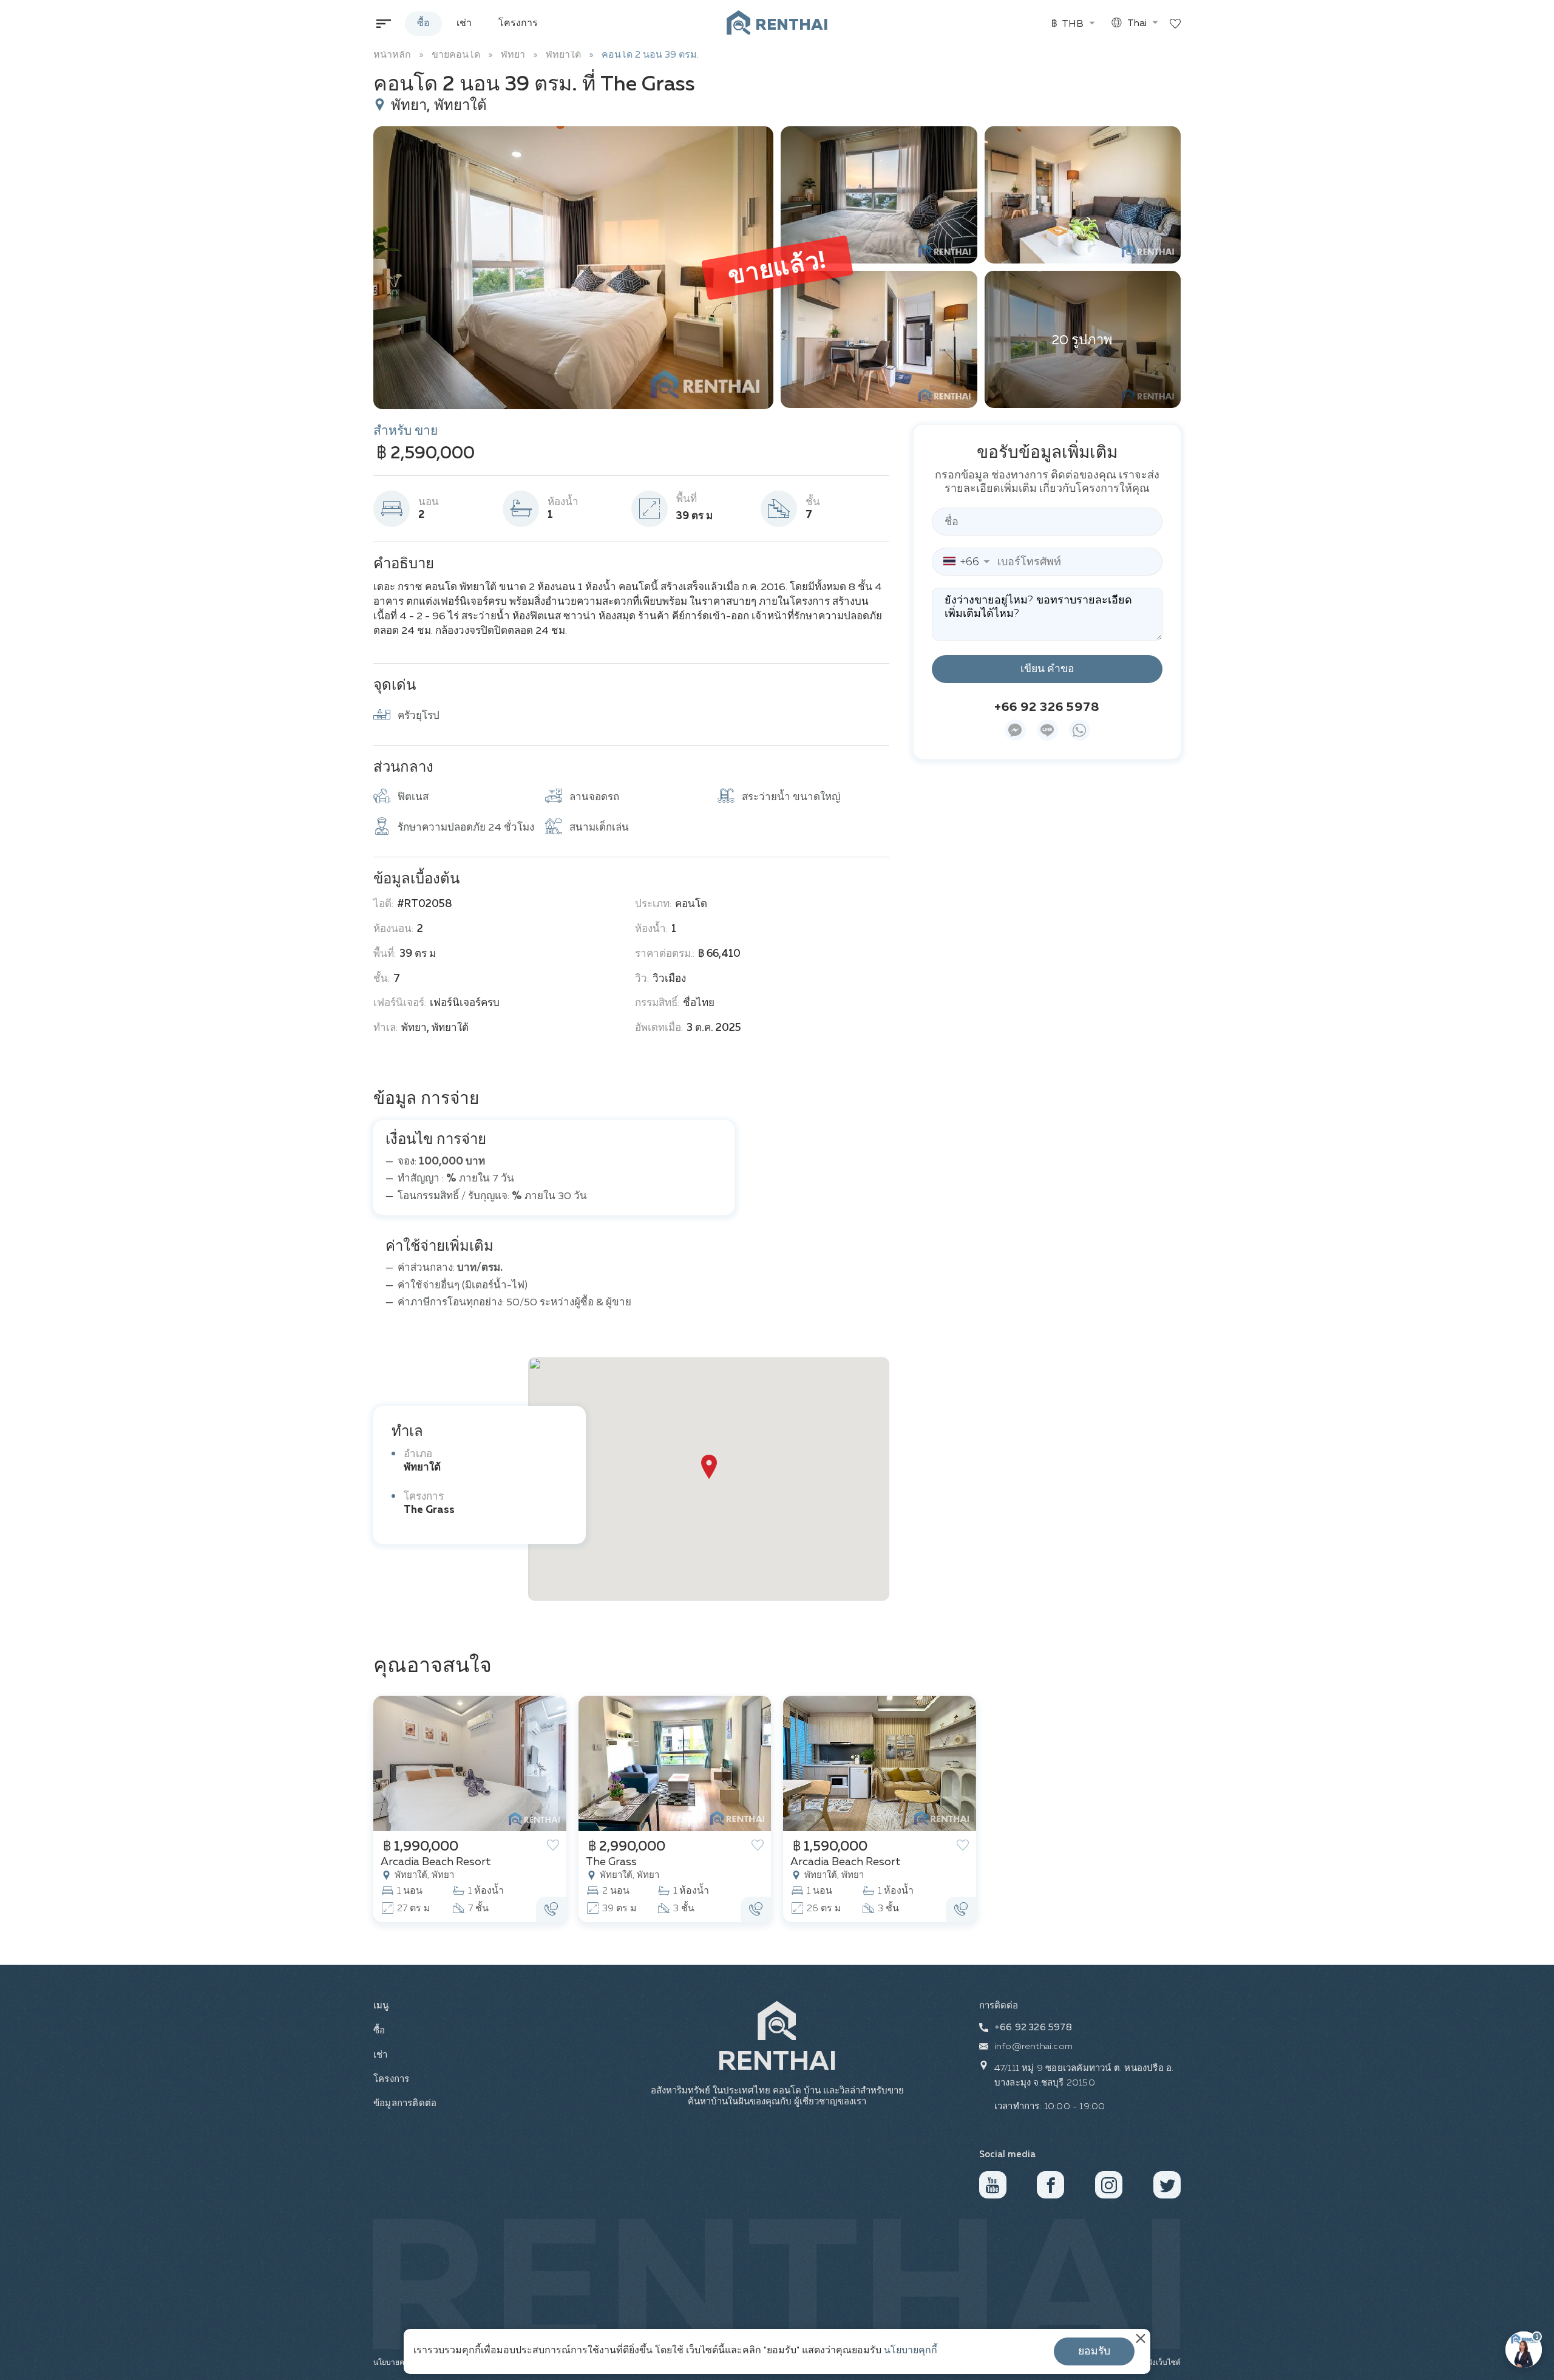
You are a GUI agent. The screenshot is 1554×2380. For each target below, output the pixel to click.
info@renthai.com (1033, 2046)
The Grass (429, 1510)
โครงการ (518, 24)
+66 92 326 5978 (1047, 707)
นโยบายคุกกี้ (911, 2351)
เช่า (464, 24)
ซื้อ (423, 24)
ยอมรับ (1094, 2351)
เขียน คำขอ (1047, 669)
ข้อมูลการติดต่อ (404, 2103)
